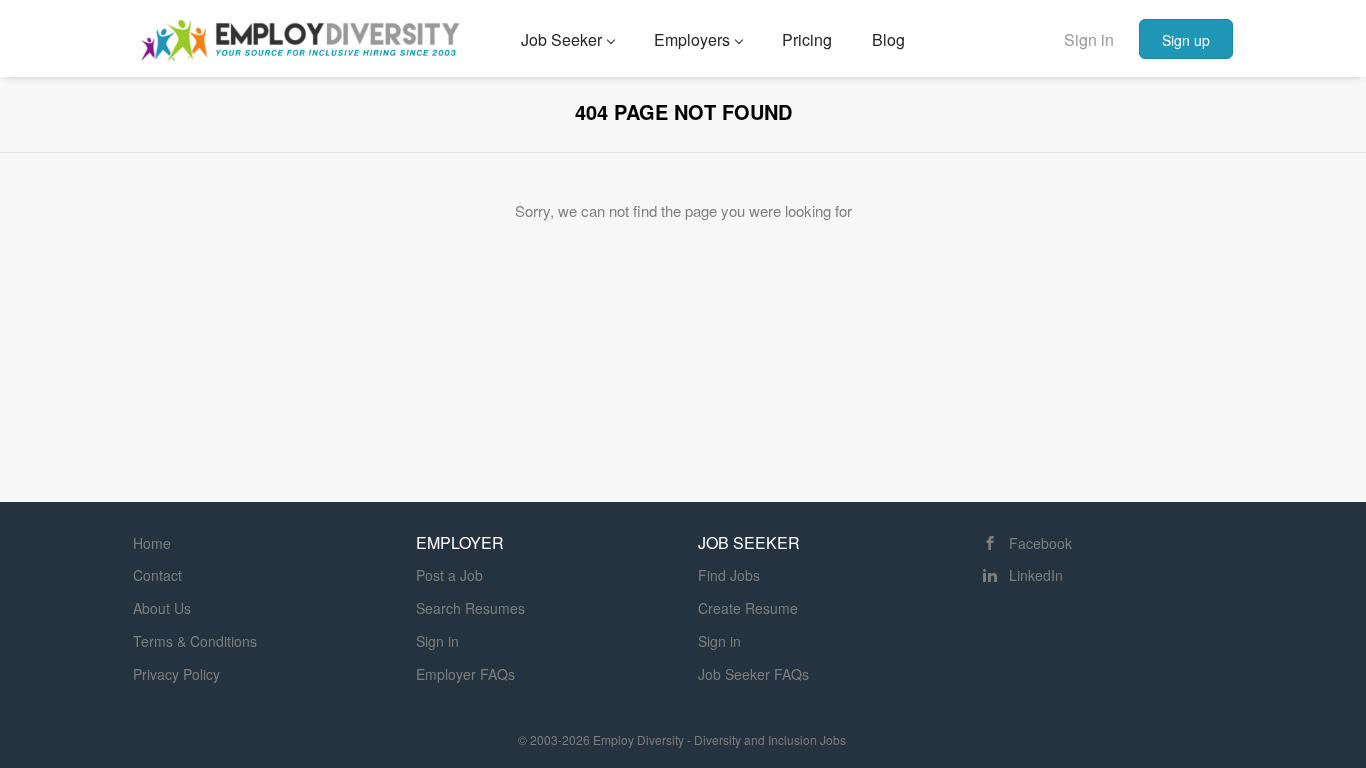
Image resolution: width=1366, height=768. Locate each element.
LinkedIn (1036, 575)
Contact (157, 575)
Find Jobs (729, 575)
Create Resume (748, 608)
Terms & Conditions (195, 641)
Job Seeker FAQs (753, 674)
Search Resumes (470, 608)
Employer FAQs (465, 674)
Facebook (1040, 543)
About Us (162, 608)
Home (152, 543)
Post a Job (449, 575)
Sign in (1089, 39)
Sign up (1186, 40)
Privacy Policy (176, 674)
